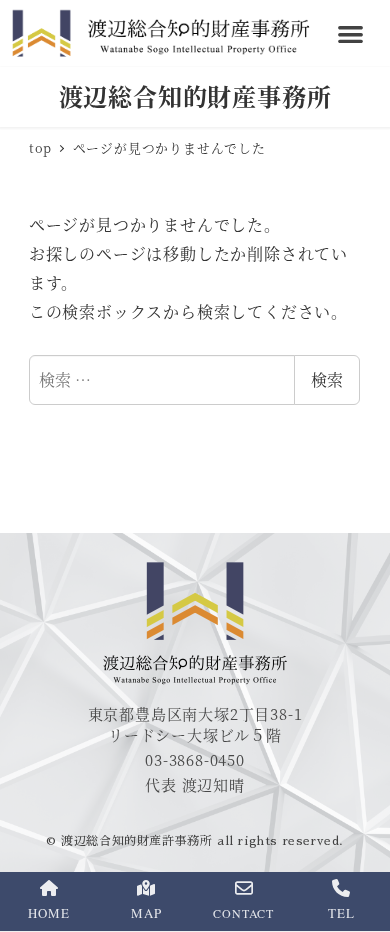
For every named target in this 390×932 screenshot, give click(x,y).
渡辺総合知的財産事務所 (195, 95)
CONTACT (243, 913)
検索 (327, 379)
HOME (48, 913)
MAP (146, 913)
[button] (350, 33)
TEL (341, 913)
